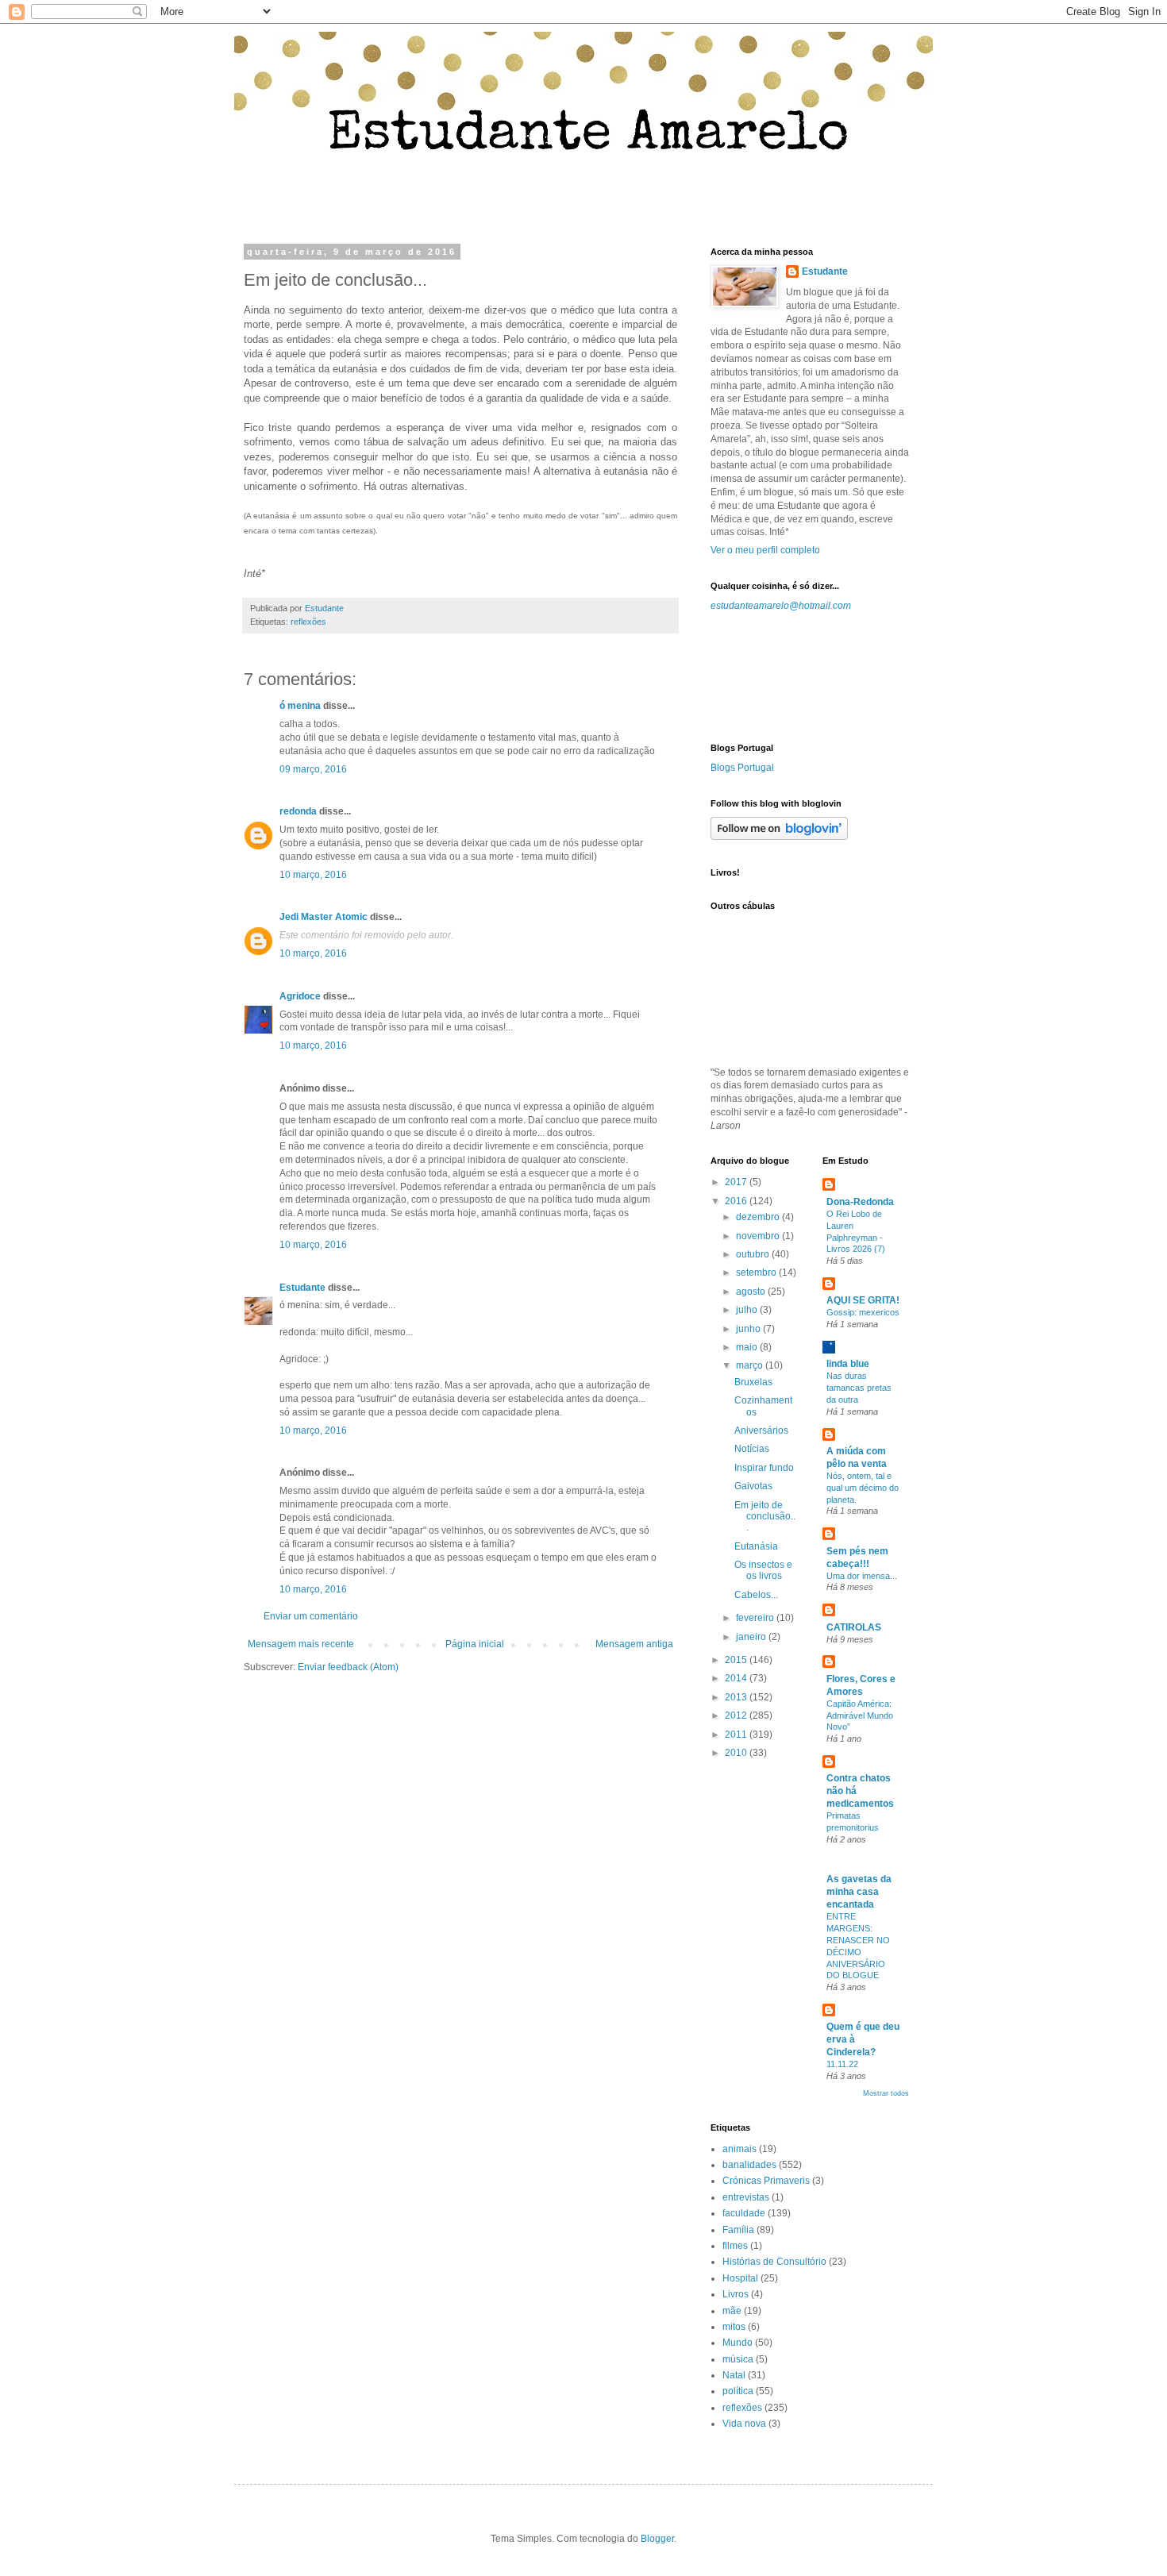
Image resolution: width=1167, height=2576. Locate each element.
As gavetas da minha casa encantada (859, 1892)
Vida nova (744, 2424)
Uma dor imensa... (862, 1576)
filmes (735, 2246)
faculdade (744, 2213)
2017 (737, 1182)
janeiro (752, 1637)
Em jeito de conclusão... (765, 1517)
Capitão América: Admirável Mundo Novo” (860, 1715)
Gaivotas (753, 1486)
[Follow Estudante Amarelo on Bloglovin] (779, 837)
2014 (737, 1678)
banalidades (749, 2165)
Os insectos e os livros (763, 1570)
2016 (737, 1201)
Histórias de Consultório (774, 2262)
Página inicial (475, 1644)
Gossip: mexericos (863, 1312)
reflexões (308, 622)
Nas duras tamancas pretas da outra (859, 1388)
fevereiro (756, 1618)
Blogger (657, 2539)
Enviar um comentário (311, 1616)
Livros (736, 2294)
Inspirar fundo (764, 1468)
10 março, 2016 (313, 875)
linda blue (848, 1364)
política (738, 2391)
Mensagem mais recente (301, 1644)
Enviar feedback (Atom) (348, 1667)
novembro (759, 1236)
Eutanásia (756, 1546)
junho (749, 1329)
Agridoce (300, 996)
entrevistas (746, 2197)
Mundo (738, 2343)
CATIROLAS (854, 1627)
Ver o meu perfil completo (765, 550)
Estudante (302, 1288)
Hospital (740, 2278)
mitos (734, 2327)
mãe (732, 2311)
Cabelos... (756, 1595)
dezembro (759, 1217)
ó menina (300, 706)
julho (748, 1310)
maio (748, 1347)
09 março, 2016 (313, 769)
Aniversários (761, 1430)
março (751, 1365)
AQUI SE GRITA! (863, 1300)
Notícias (752, 1449)
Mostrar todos (886, 2093)
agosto (752, 1292)
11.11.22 (842, 2064)
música (738, 2359)
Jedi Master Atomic (324, 917)
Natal (734, 2375)
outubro (754, 1254)
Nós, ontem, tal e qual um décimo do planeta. (863, 1488)
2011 (737, 1735)
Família (738, 2230)
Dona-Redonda (860, 1202)
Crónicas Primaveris (766, 2181)
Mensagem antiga (634, 1644)
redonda (298, 811)
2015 (737, 1660)
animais (739, 2149)
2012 (737, 1715)
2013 (737, 1697)
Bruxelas (753, 1382)
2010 (737, 1753)
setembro (757, 1273)
